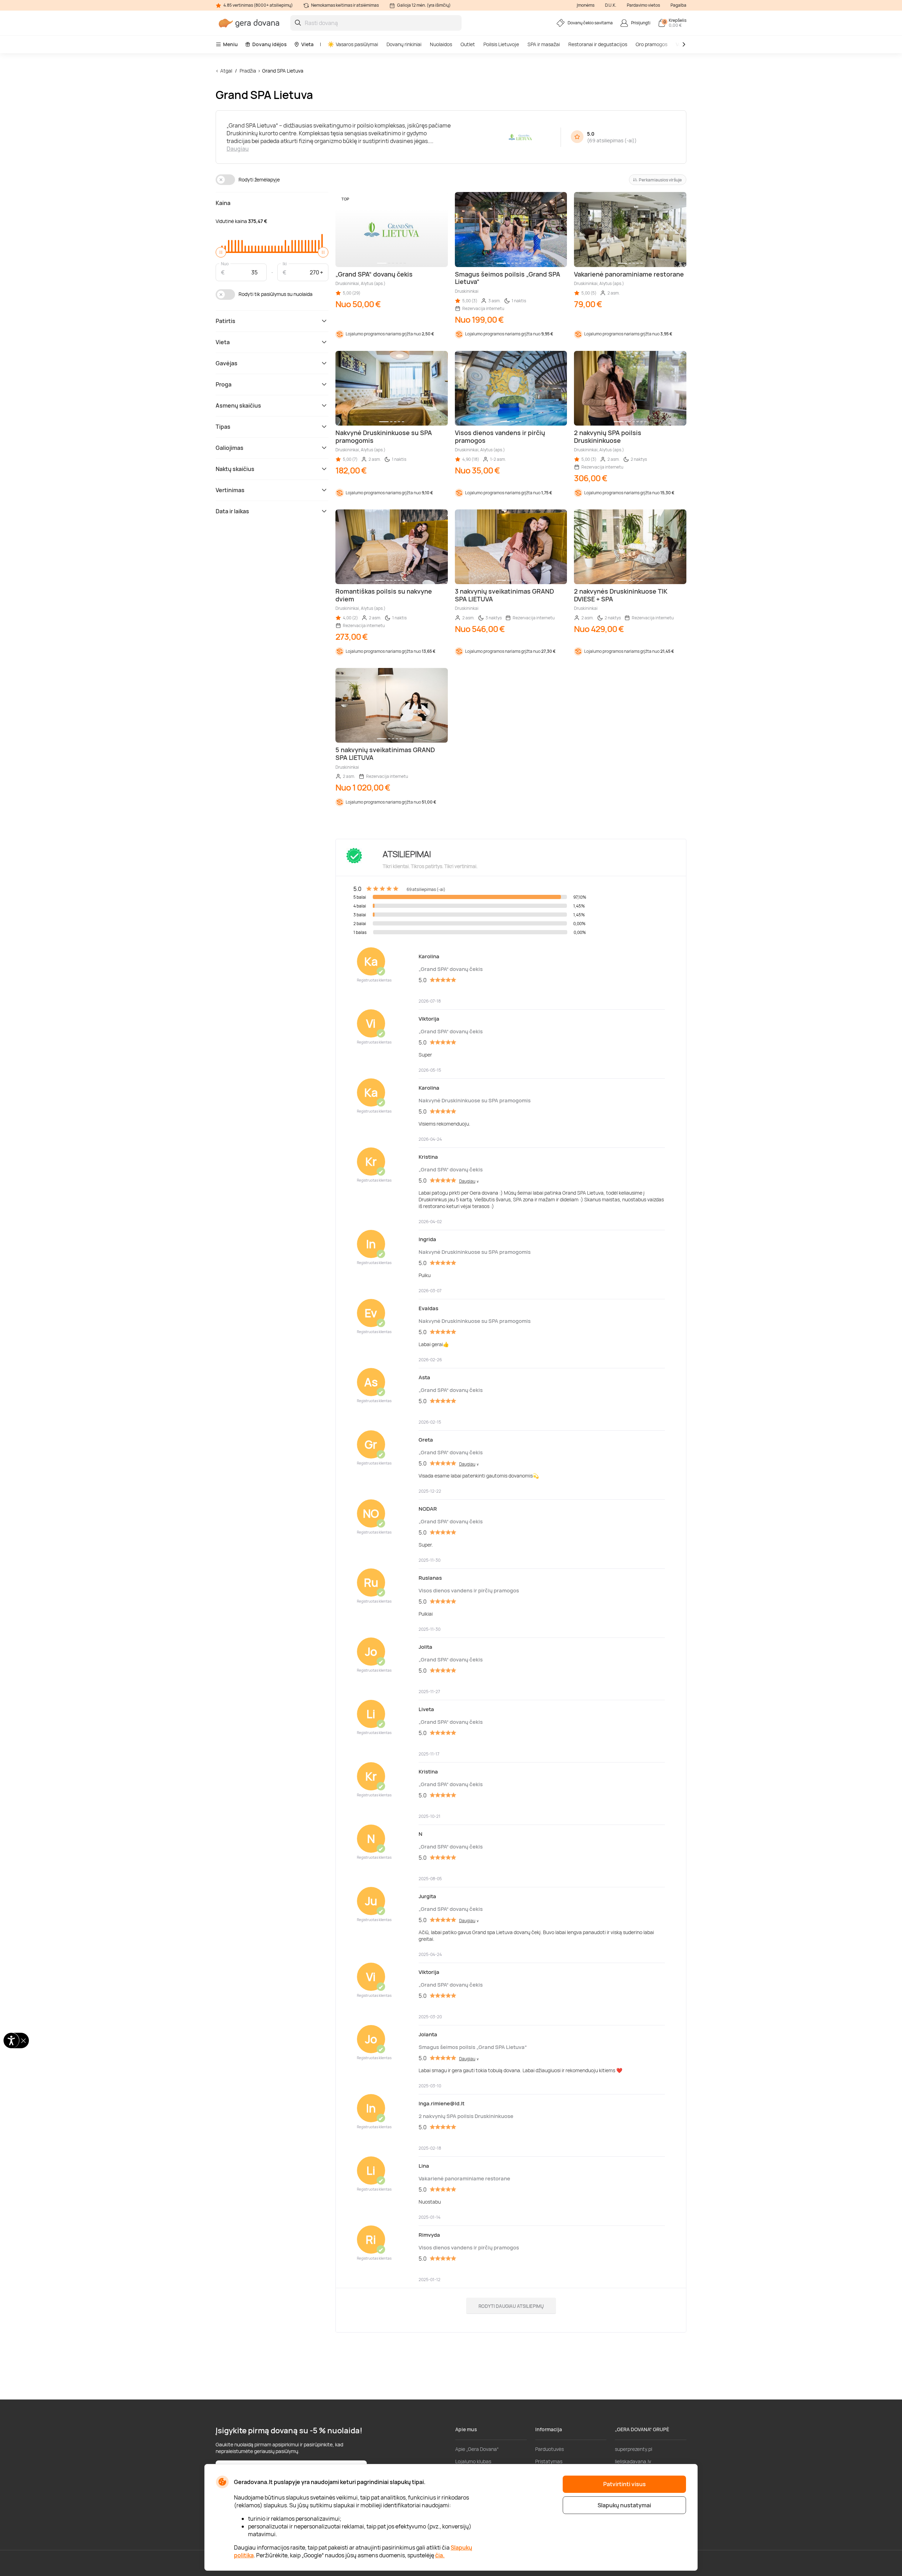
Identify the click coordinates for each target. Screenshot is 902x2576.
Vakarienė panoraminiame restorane (464, 2178)
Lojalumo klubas (473, 2461)
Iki (285, 263)
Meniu (230, 44)
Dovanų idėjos (270, 44)
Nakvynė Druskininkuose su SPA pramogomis (475, 1100)
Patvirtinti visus (625, 2484)
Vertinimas (230, 490)
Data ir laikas (232, 511)
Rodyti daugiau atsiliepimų (511, 2306)
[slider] (221, 252)
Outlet (468, 44)
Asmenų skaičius (238, 405)
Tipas (223, 427)
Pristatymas (549, 2461)
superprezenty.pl (634, 2449)
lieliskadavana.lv (633, 2461)
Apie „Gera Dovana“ (477, 2449)
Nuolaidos (441, 44)
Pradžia (248, 71)
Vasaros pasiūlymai (357, 44)
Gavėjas (227, 363)
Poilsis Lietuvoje (501, 44)
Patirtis (225, 321)
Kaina (223, 203)
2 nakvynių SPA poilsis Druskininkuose (466, 2116)
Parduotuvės (549, 2449)
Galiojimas (230, 448)
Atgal (226, 71)
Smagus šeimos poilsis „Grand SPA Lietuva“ (473, 2047)
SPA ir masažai (544, 44)
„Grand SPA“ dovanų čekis (451, 969)
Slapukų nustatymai (624, 2505)
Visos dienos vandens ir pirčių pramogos (469, 1590)
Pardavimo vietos (643, 5)
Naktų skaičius (235, 469)
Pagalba (678, 5)
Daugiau (238, 149)
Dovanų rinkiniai (404, 44)
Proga (224, 384)
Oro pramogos (651, 44)
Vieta (307, 44)
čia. (440, 2555)
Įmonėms (586, 5)
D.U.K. (611, 5)
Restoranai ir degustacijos (598, 44)
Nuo (225, 263)
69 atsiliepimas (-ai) (612, 140)
